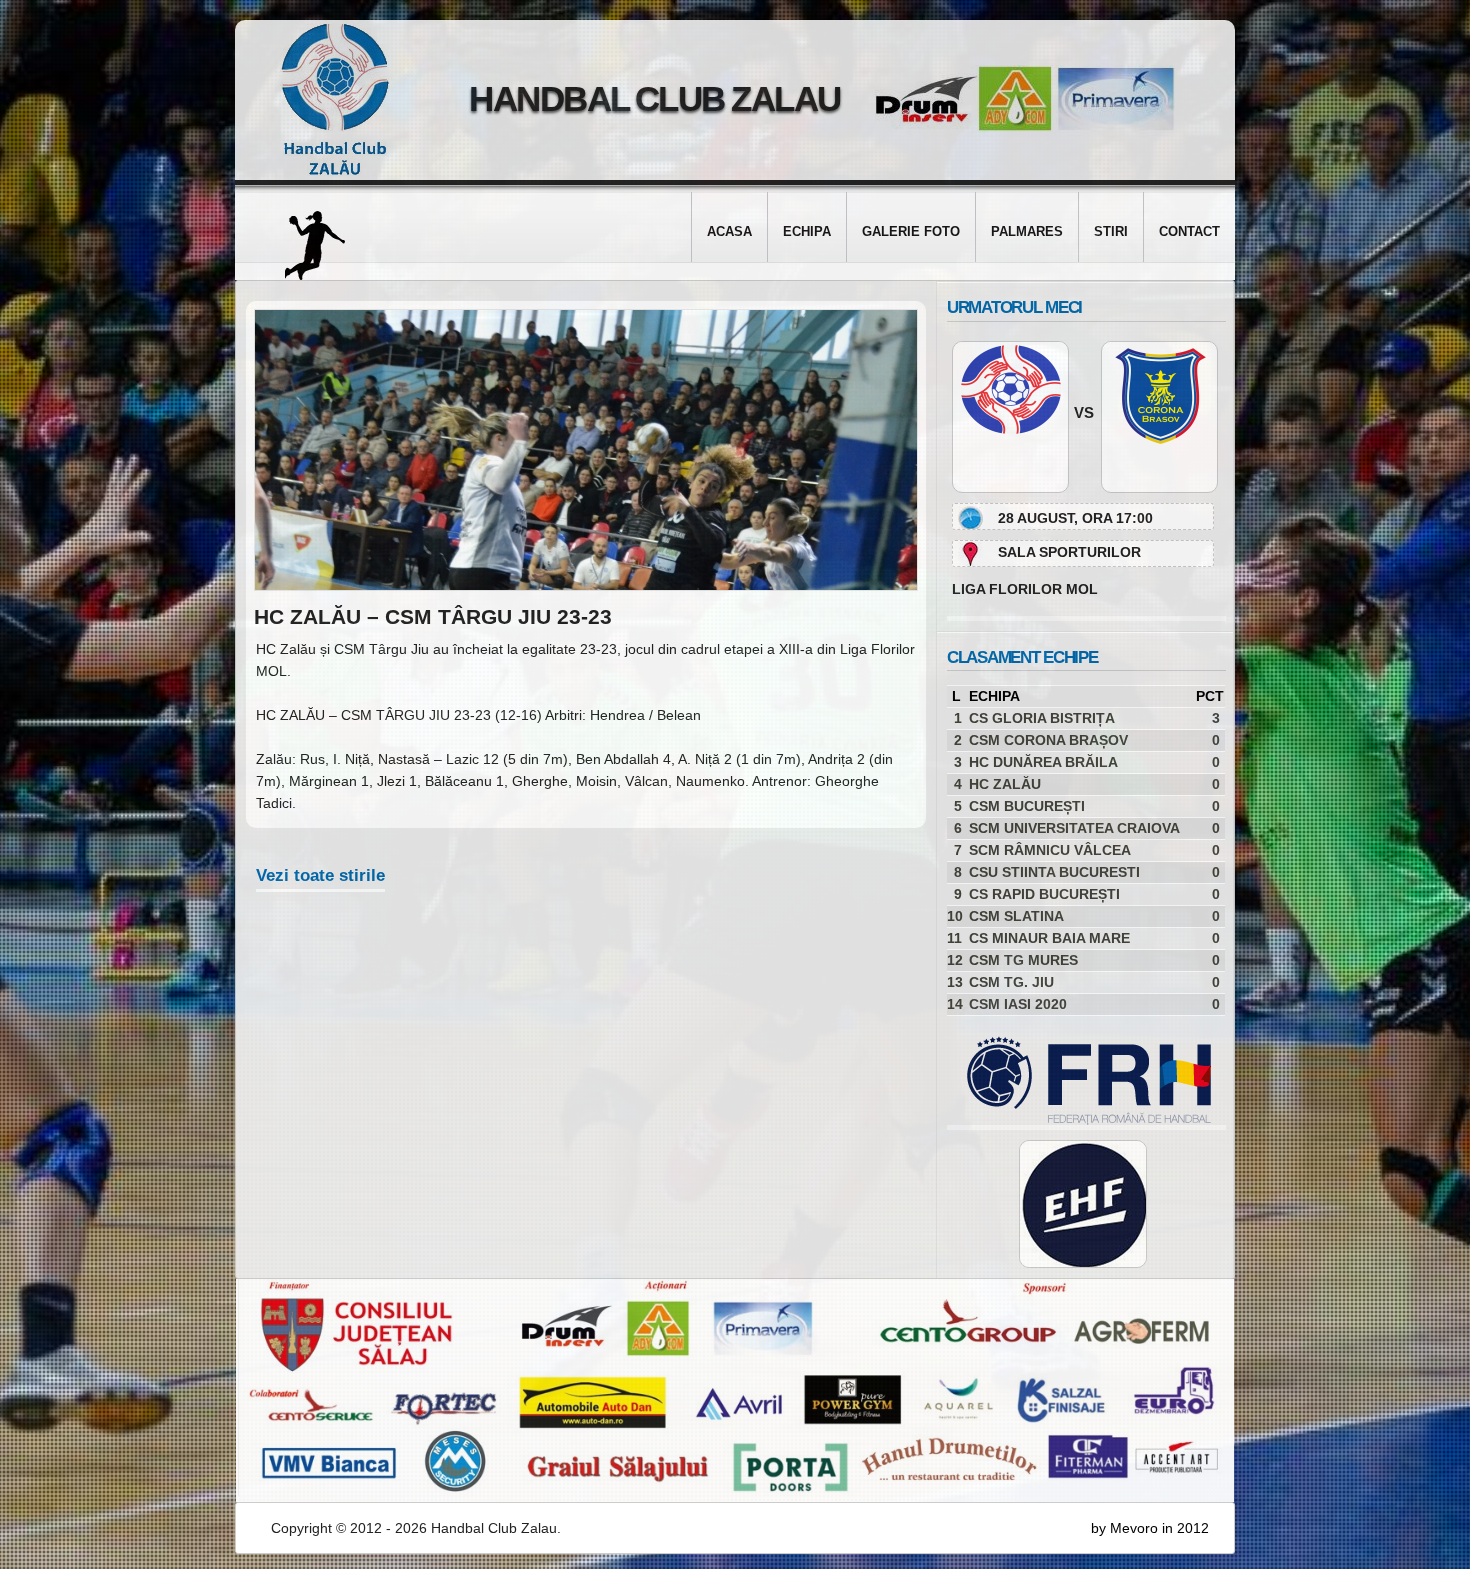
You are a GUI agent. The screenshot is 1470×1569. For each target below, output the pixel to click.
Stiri (1111, 231)
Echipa (807, 231)
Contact (1189, 231)
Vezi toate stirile (320, 875)
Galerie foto (911, 231)
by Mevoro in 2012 (1150, 1528)
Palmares (1027, 231)
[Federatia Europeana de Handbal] (1083, 1204)
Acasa (729, 231)
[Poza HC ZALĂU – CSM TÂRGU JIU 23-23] (586, 586)
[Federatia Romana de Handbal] (1079, 1120)
